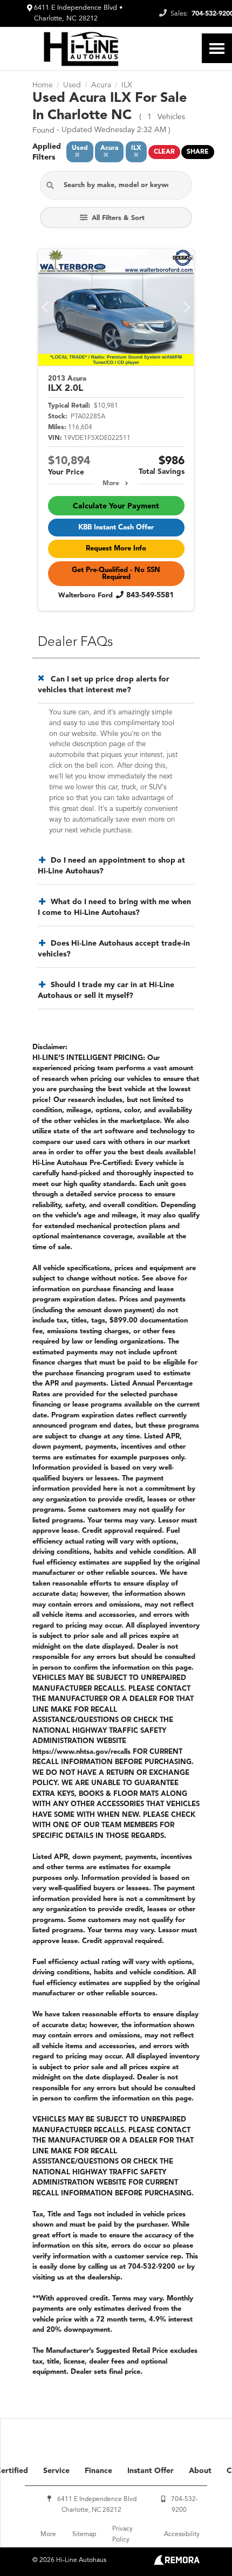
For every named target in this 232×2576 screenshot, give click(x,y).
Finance (98, 2471)
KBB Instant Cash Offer (116, 528)
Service (56, 2471)
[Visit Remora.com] (177, 2563)
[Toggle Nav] (217, 48)
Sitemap (84, 2534)
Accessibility (182, 2534)
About (200, 2471)
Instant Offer (151, 2471)
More (111, 484)
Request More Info (116, 549)
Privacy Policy (122, 2534)
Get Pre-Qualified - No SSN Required (116, 574)
